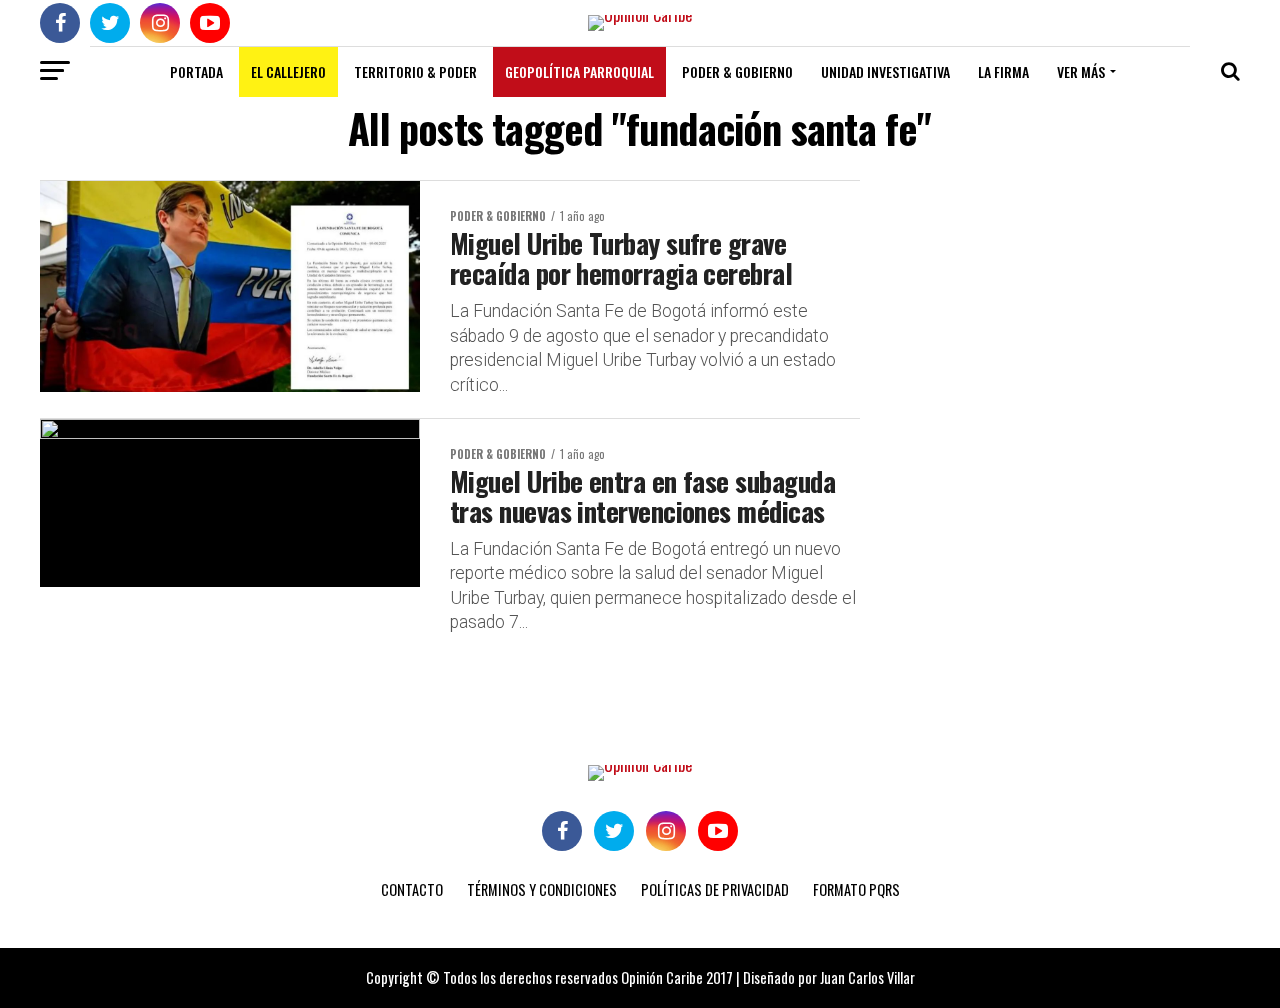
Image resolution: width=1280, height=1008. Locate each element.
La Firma (1003, 71)
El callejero (288, 71)
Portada (196, 71)
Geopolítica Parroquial (579, 71)
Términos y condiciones (542, 889)
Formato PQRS (856, 889)
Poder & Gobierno (737, 71)
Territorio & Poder (415, 71)
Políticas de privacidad (715, 889)
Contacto (412, 889)
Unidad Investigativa (885, 71)
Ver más (1081, 71)
